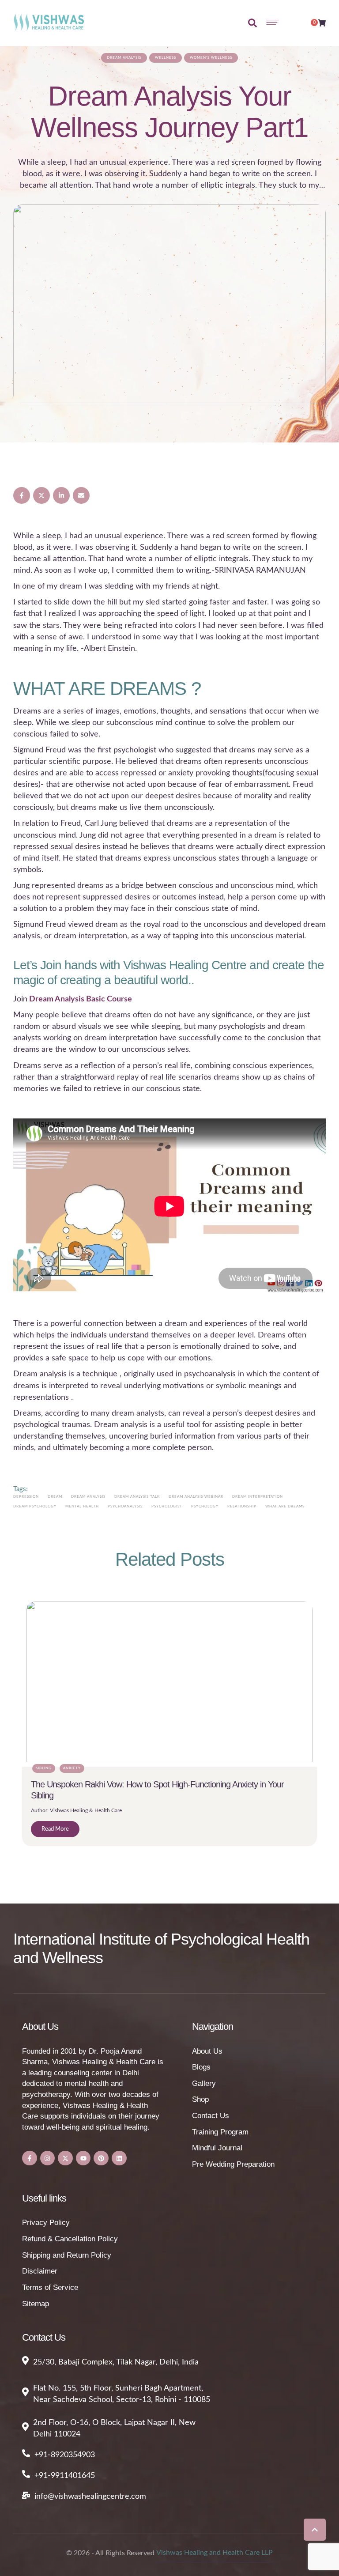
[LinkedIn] (61, 495)
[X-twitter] (65, 2158)
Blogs (201, 2067)
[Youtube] (83, 2158)
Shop (200, 2099)
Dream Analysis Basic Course (81, 999)
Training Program (220, 2132)
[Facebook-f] (30, 2158)
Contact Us (211, 2116)
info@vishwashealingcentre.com (90, 2497)
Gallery (204, 2083)
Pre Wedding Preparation (233, 2164)
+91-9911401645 (65, 2476)
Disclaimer (40, 2271)
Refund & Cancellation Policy (70, 2239)
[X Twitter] (41, 495)
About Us (207, 2051)
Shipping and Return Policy (67, 2255)
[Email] (81, 495)
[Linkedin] (119, 2158)
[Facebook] (22, 495)
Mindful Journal (217, 2148)
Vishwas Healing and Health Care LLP (215, 2553)
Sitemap (36, 2304)
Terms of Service (50, 2287)
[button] (315, 2530)
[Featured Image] (169, 304)
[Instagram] (48, 2158)
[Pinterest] (101, 2158)
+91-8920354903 (65, 2455)
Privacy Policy (46, 2223)
